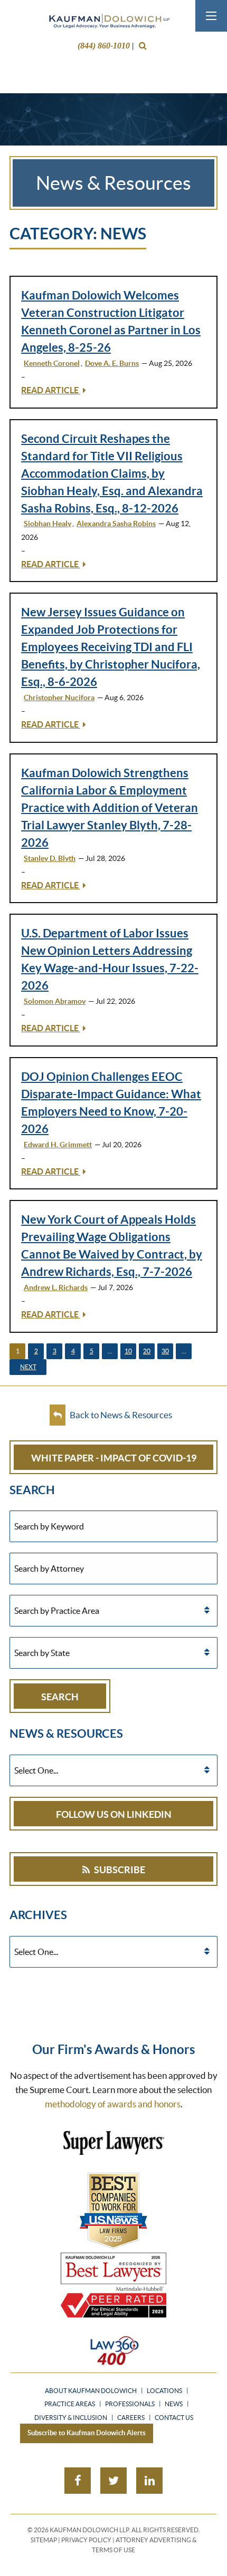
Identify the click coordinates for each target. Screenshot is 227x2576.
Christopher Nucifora (59, 698)
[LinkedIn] (149, 2481)
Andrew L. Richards (56, 1287)
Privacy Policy (86, 2540)
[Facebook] (78, 2481)
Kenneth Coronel (52, 363)
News (174, 2404)
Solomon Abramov (55, 1001)
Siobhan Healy (48, 524)
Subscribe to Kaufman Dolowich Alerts (87, 2433)
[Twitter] (113, 2481)
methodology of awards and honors (113, 2104)
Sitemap (44, 2540)
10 (128, 1351)
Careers (131, 2418)
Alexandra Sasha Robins (116, 524)
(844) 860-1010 (104, 46)
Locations (164, 2391)
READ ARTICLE (51, 390)
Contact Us (174, 2418)
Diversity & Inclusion (71, 2418)
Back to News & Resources (120, 1415)
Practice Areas (70, 2404)
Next (28, 1367)
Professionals (130, 2404)
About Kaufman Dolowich (91, 2391)
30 (165, 1351)
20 (147, 1351)
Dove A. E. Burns (112, 363)
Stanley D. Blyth (50, 858)
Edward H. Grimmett (58, 1145)
